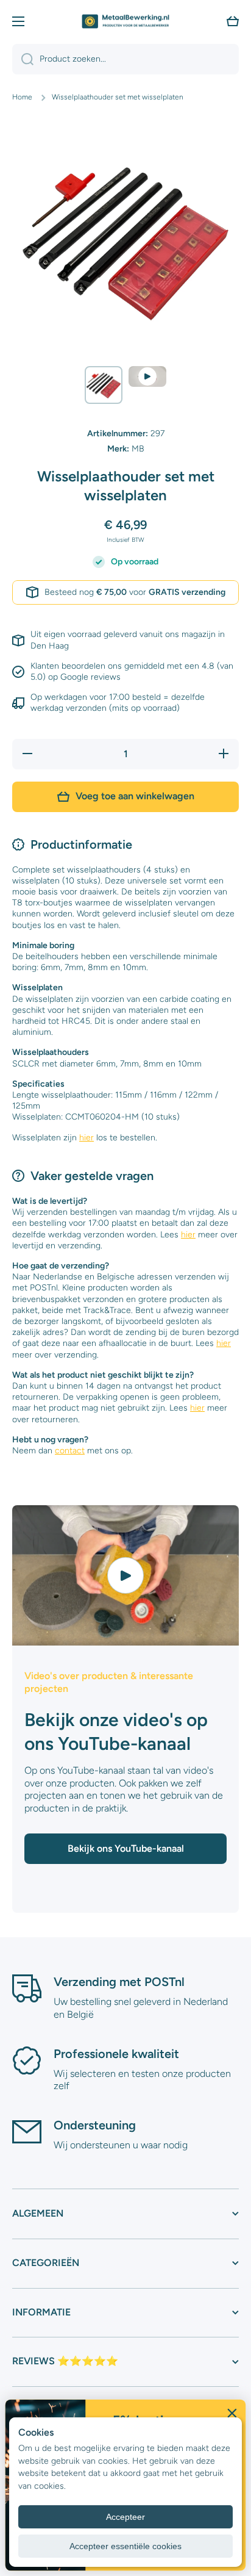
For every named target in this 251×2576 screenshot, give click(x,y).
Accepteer (125, 2517)
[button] (233, 21)
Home (22, 97)
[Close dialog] (232, 2413)
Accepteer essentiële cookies (125, 2546)
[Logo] (125, 21)
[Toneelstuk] (125, 1575)
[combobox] (125, 59)
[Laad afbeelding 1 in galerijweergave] (104, 385)
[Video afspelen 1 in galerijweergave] (147, 377)
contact (70, 1451)
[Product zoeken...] (23, 59)
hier (87, 1138)
